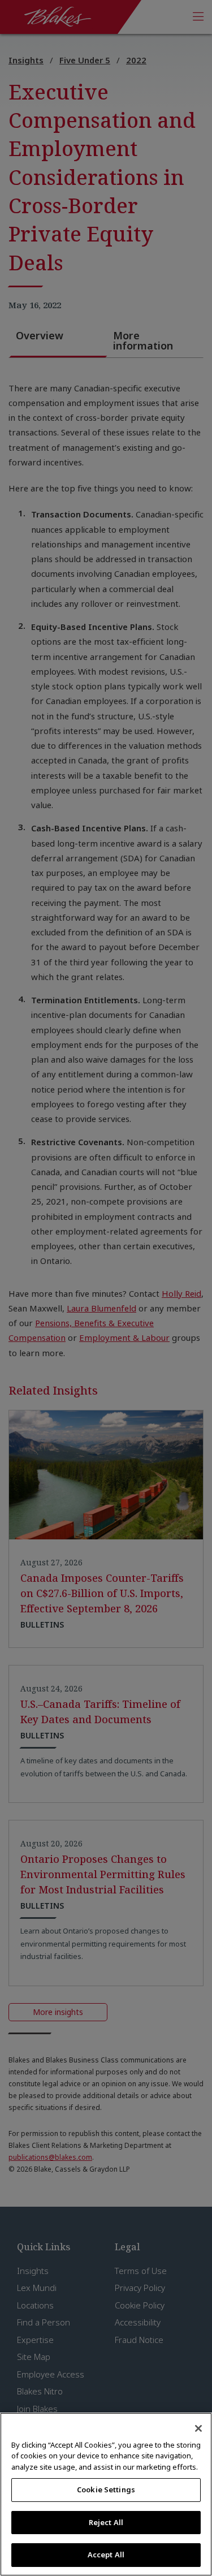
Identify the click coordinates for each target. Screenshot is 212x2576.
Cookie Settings (106, 2489)
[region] (106, 2494)
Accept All (106, 2555)
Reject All (106, 2522)
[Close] (198, 2428)
